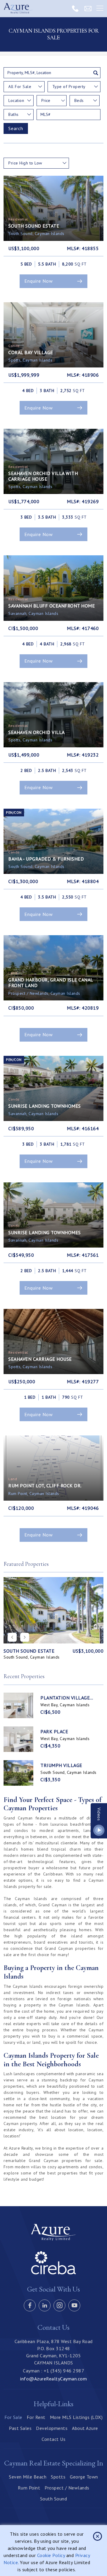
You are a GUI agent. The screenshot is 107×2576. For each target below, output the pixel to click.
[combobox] (24, 87)
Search (16, 128)
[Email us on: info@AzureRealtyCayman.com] (88, 8)
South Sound (54, 2499)
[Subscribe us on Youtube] (74, 2305)
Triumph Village (61, 1765)
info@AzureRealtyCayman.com (53, 2379)
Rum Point (29, 2488)
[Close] (97, 2536)
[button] (25, 1637)
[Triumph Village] (18, 1773)
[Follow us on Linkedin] (45, 2305)
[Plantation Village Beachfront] (18, 1705)
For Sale (13, 2417)
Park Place (54, 1732)
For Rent (36, 2417)
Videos (99, 1814)
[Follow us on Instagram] (59, 2305)
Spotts (58, 2477)
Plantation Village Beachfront (65, 1698)
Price (46, 100)
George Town (84, 2477)
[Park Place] (18, 1739)
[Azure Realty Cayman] (18, 9)
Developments (52, 2428)
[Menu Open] (100, 9)
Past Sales (20, 2428)
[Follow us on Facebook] (30, 2305)
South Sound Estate (29, 1651)
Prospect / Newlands (67, 2488)
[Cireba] (53, 2273)
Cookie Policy (51, 2555)
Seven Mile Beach (28, 2477)
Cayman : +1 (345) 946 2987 (53, 2371)
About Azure (85, 2428)
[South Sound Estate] (53, 1610)
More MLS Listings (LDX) (76, 2417)
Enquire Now (39, 281)
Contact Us (53, 2439)
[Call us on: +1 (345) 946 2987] (75, 8)
